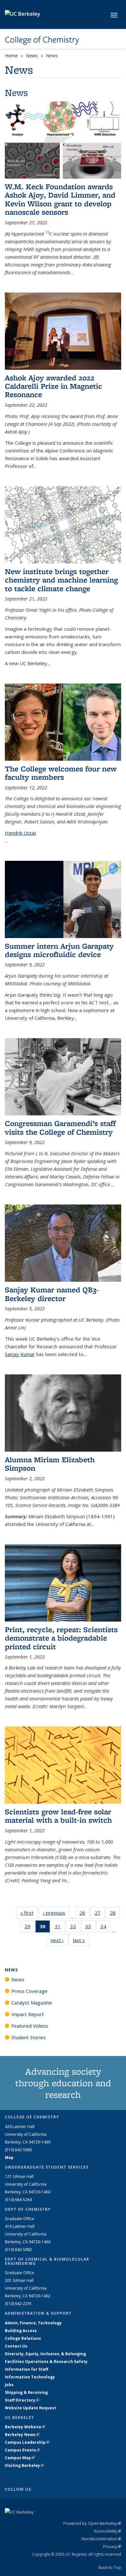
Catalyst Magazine (32, 2003)
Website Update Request (31, 2408)
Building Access (21, 2331)
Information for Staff (26, 2369)
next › (59, 1940)
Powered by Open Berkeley (92, 2523)
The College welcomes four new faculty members (61, 773)
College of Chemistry (42, 40)
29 (30, 1928)
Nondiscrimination (101, 2539)
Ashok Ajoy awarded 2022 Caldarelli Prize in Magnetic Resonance (53, 386)
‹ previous (56, 1913)
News (32, 56)
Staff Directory (22, 2400)
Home (11, 56)
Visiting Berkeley (24, 2465)
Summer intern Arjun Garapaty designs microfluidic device (59, 950)
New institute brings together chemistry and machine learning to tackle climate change (61, 580)
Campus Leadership (27, 2442)
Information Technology (30, 2377)
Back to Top (110, 2567)
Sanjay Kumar (20, 1354)
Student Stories (29, 2037)
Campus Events (22, 2450)
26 (84, 1914)
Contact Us (16, 2346)
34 (105, 1928)
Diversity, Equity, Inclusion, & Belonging (45, 2354)
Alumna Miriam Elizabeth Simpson (50, 1464)
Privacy (112, 2546)
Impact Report (28, 2014)
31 (60, 1928)
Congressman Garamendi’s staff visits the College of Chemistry (60, 1127)
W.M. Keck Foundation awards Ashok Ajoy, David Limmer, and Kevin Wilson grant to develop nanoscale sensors (60, 199)
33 (90, 1928)
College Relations (23, 2338)
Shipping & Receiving (26, 2392)
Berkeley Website (25, 2427)
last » (81, 1940)
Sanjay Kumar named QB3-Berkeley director (52, 1294)
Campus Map (20, 2458)
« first (29, 1913)
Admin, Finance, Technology (33, 2323)
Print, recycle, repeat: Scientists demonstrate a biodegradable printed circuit (61, 1638)
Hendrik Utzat (21, 833)
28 (115, 1914)
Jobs (9, 2385)
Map (9, 2158)
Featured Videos (30, 2026)
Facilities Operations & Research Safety (46, 2362)
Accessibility (107, 2531)
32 (75, 1928)
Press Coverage (29, 1991)
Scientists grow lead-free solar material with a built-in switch (58, 1816)
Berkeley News (22, 2435)
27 (100, 1914)
